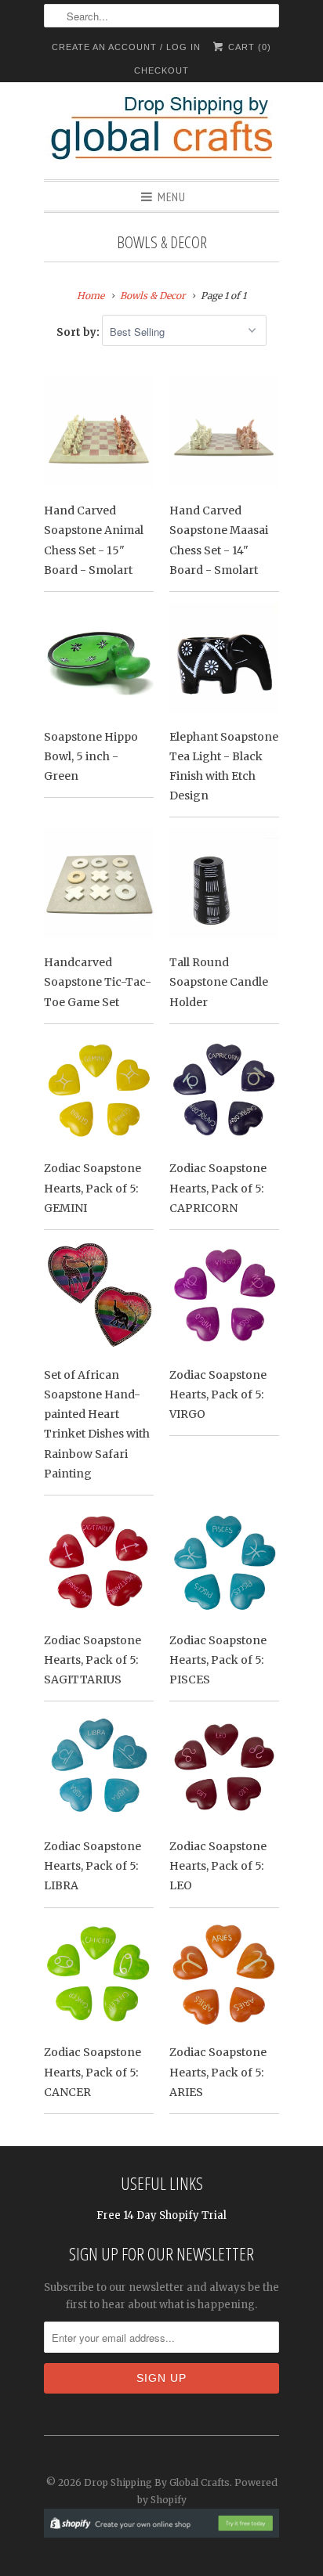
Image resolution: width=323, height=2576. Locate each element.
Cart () (248, 47)
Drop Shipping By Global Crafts (157, 2482)
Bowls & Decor (162, 242)
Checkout (161, 70)
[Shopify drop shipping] (161, 2529)
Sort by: (79, 332)
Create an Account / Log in (126, 47)
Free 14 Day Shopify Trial (161, 2215)
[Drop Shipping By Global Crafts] (161, 131)
